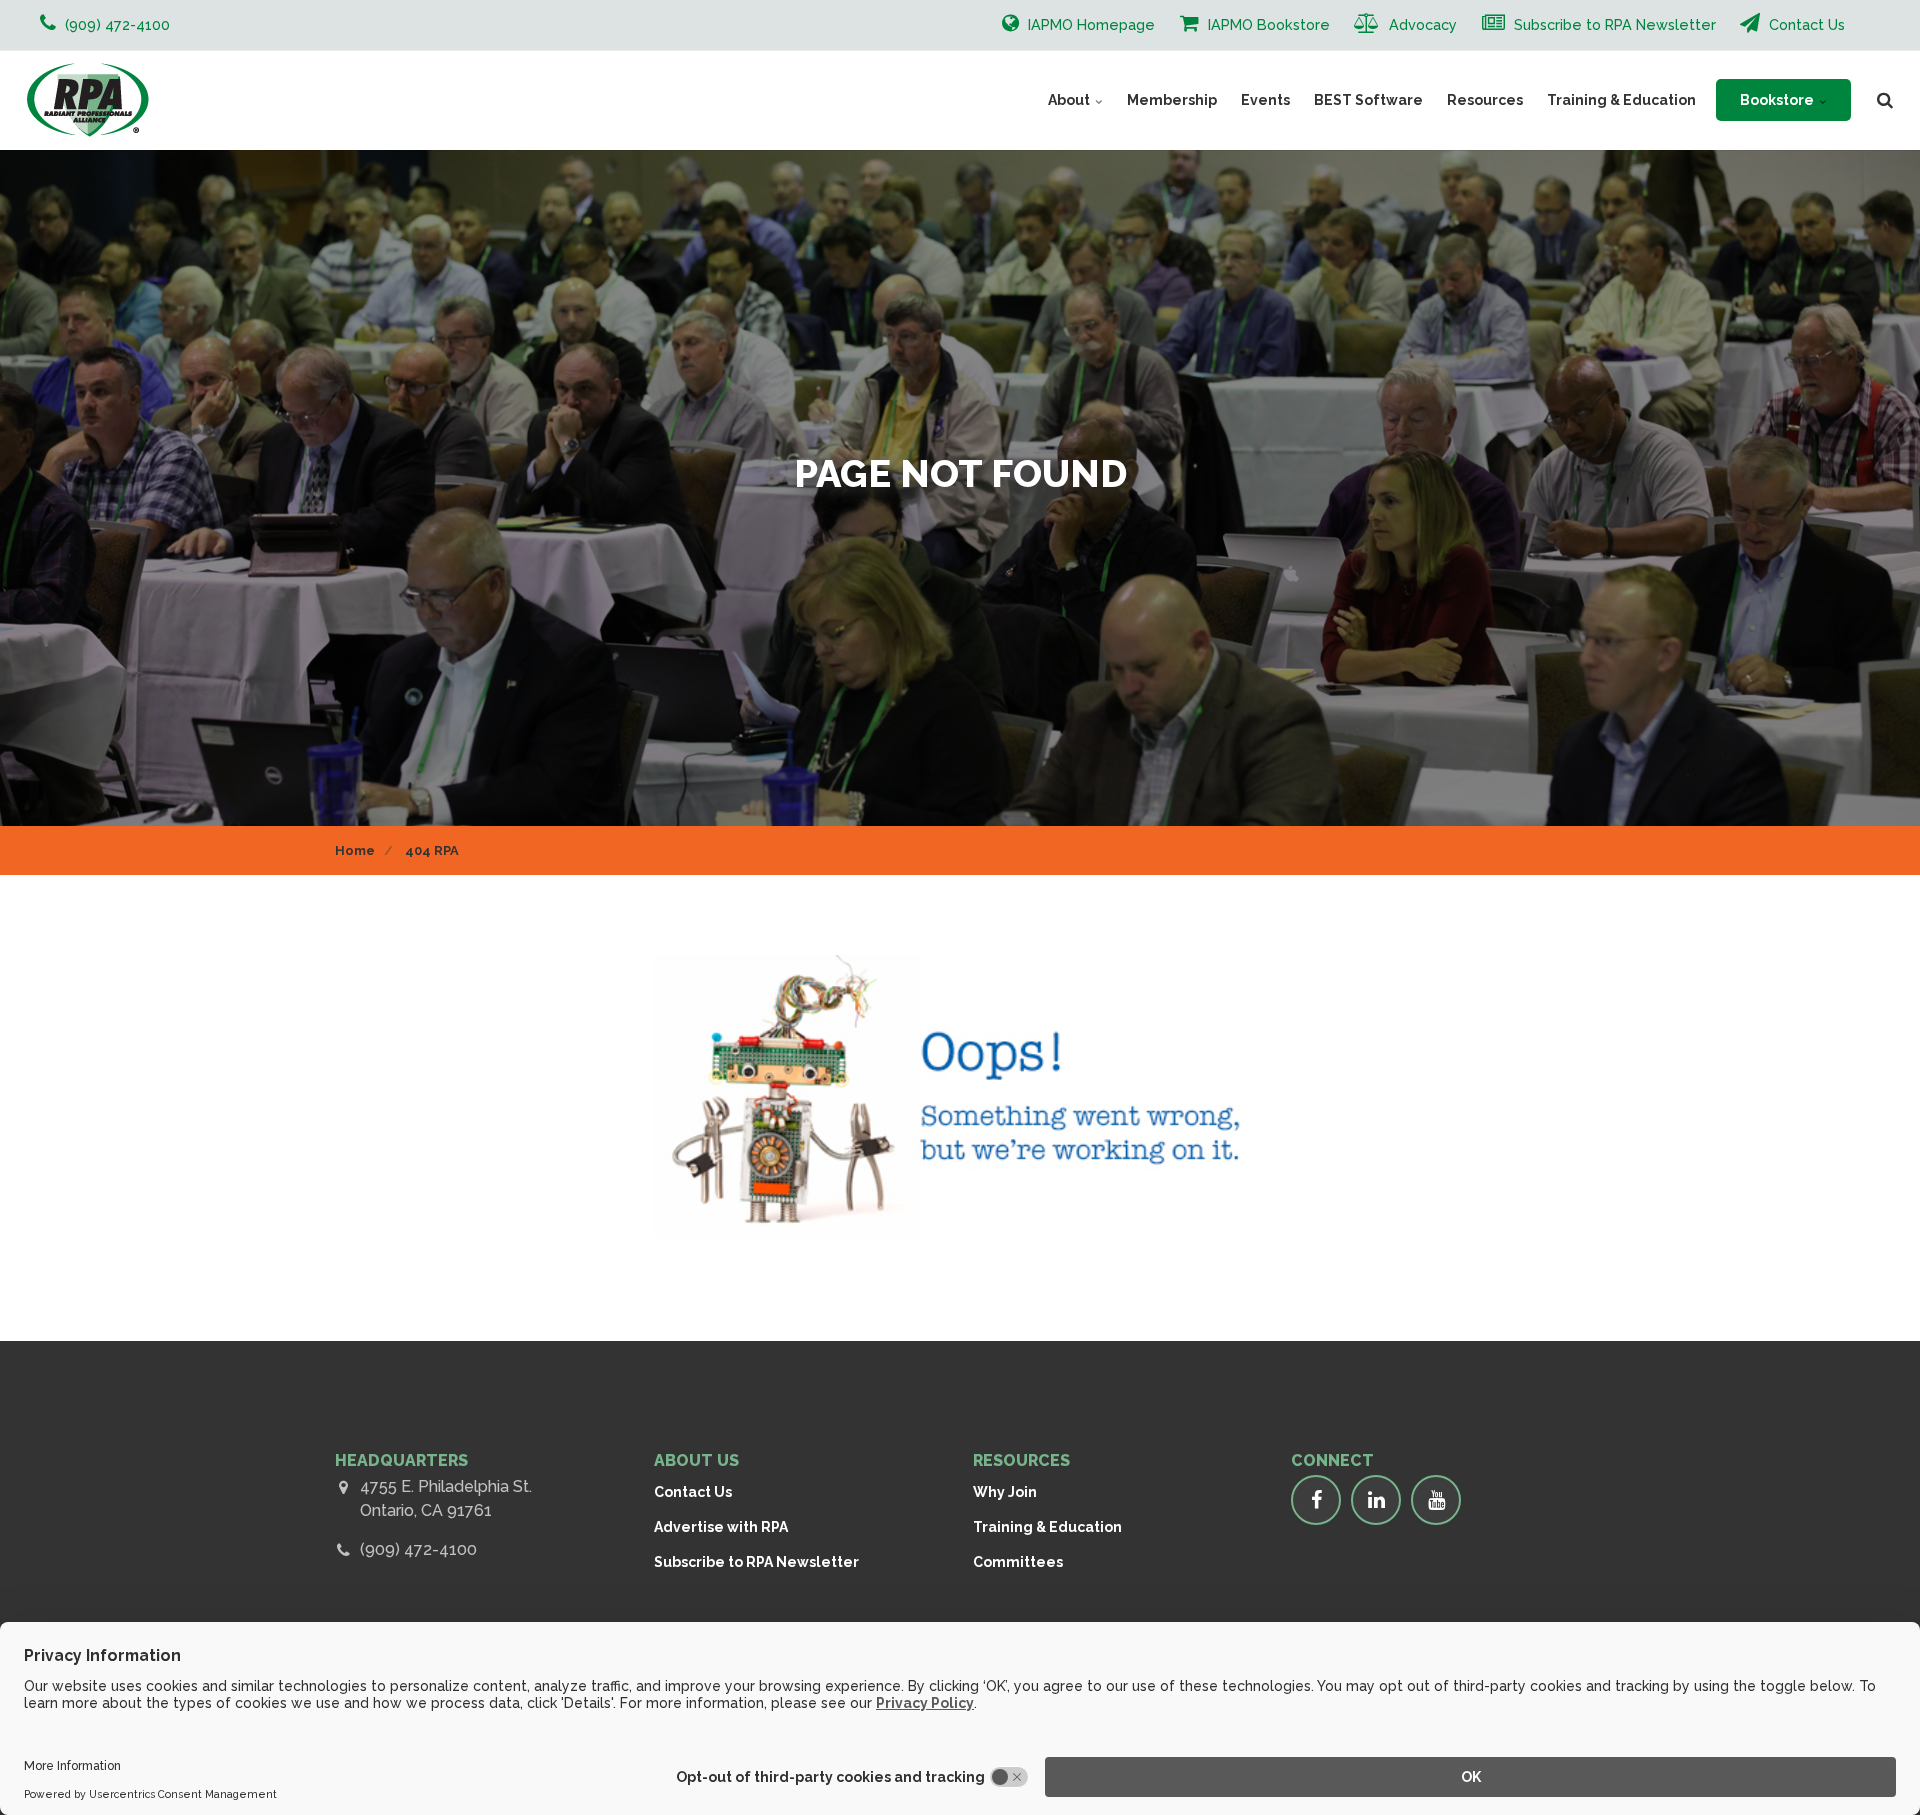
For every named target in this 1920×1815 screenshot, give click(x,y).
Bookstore (1778, 100)
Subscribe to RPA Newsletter (1613, 24)
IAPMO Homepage (1089, 24)
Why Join (1005, 1492)
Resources (1485, 100)
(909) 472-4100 (418, 1549)
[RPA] (87, 100)
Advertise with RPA (721, 1527)
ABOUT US (696, 1460)
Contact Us (1805, 24)
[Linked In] (1376, 1500)
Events (1265, 100)
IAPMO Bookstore (1267, 24)
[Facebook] (1316, 1500)
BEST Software (1368, 100)
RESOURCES (1021, 1460)
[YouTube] (1436, 1500)
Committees (1018, 1562)
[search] (1885, 100)
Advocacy (1421, 24)
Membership (1172, 100)
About (1070, 100)
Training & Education (1621, 100)
